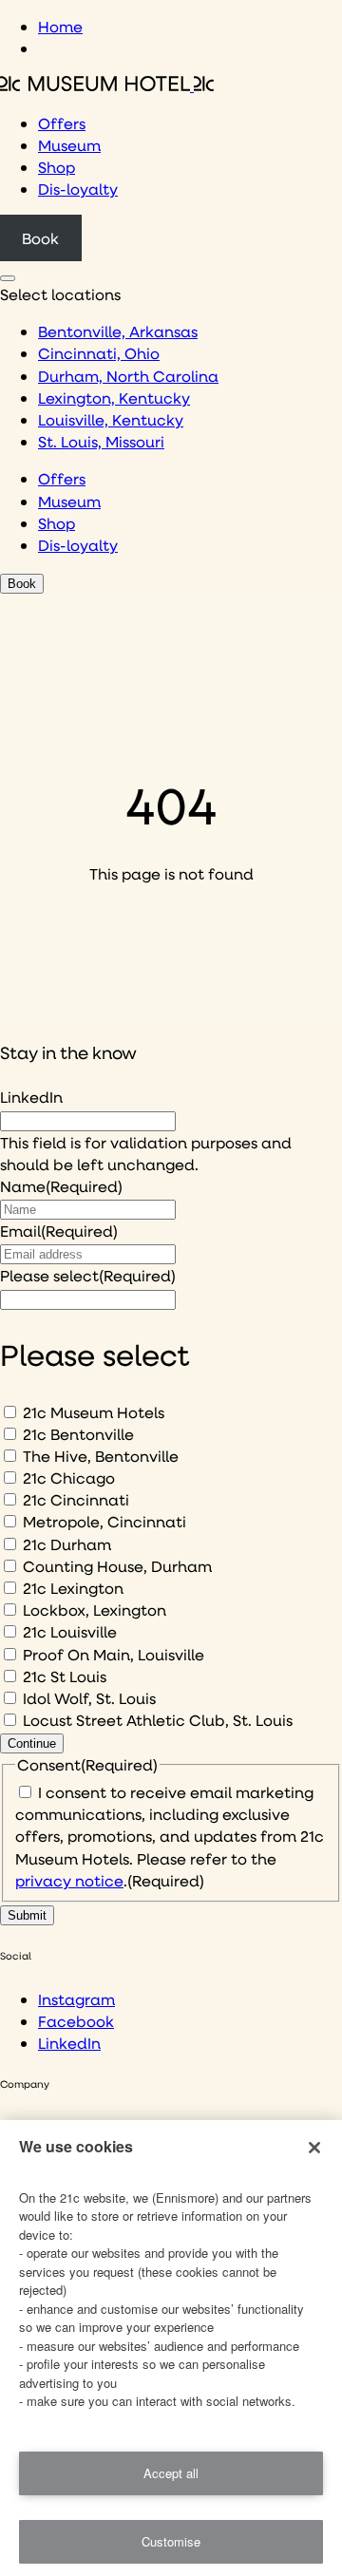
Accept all (171, 2473)
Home (60, 26)
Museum (69, 145)
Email (59, 1231)
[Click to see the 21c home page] (107, 85)
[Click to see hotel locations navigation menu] (8, 278)
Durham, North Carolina (128, 376)
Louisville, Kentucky (111, 419)
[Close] (314, 2148)
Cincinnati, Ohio (99, 353)
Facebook (76, 2021)
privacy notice (69, 1880)
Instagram (76, 1999)
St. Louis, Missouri (101, 441)
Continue (32, 1743)
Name (61, 1186)
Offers (62, 123)
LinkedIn (31, 1097)
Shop (57, 167)
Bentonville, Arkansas (118, 331)
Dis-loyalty (78, 189)
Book (40, 238)
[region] (171, 2348)
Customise (171, 2541)
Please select (88, 1275)
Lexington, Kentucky (114, 398)
